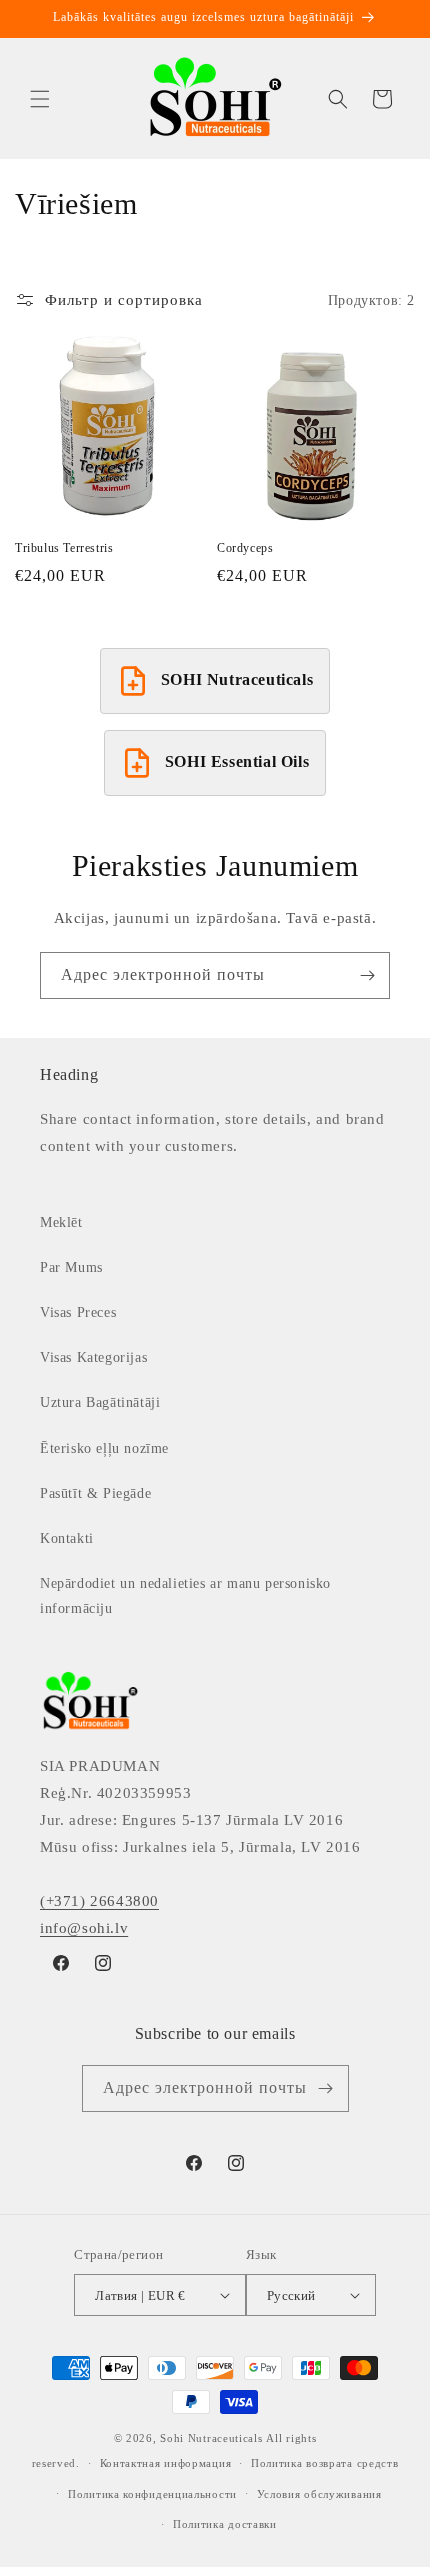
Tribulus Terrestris (64, 548)
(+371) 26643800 (99, 1901)
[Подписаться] (367, 975)
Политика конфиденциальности (152, 2494)
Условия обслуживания (319, 2494)
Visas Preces (78, 1312)
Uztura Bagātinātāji (100, 1402)
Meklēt (61, 1222)
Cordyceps (245, 548)
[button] (40, 99)
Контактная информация (166, 2463)
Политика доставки (225, 2524)
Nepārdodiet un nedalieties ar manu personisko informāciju (185, 1596)
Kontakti (67, 1538)
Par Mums (71, 1267)
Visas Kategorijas (93, 1357)
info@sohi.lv (84, 1928)
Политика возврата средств (325, 2463)
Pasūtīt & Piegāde (95, 1493)
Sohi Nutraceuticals (211, 2438)
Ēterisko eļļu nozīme (104, 1448)
